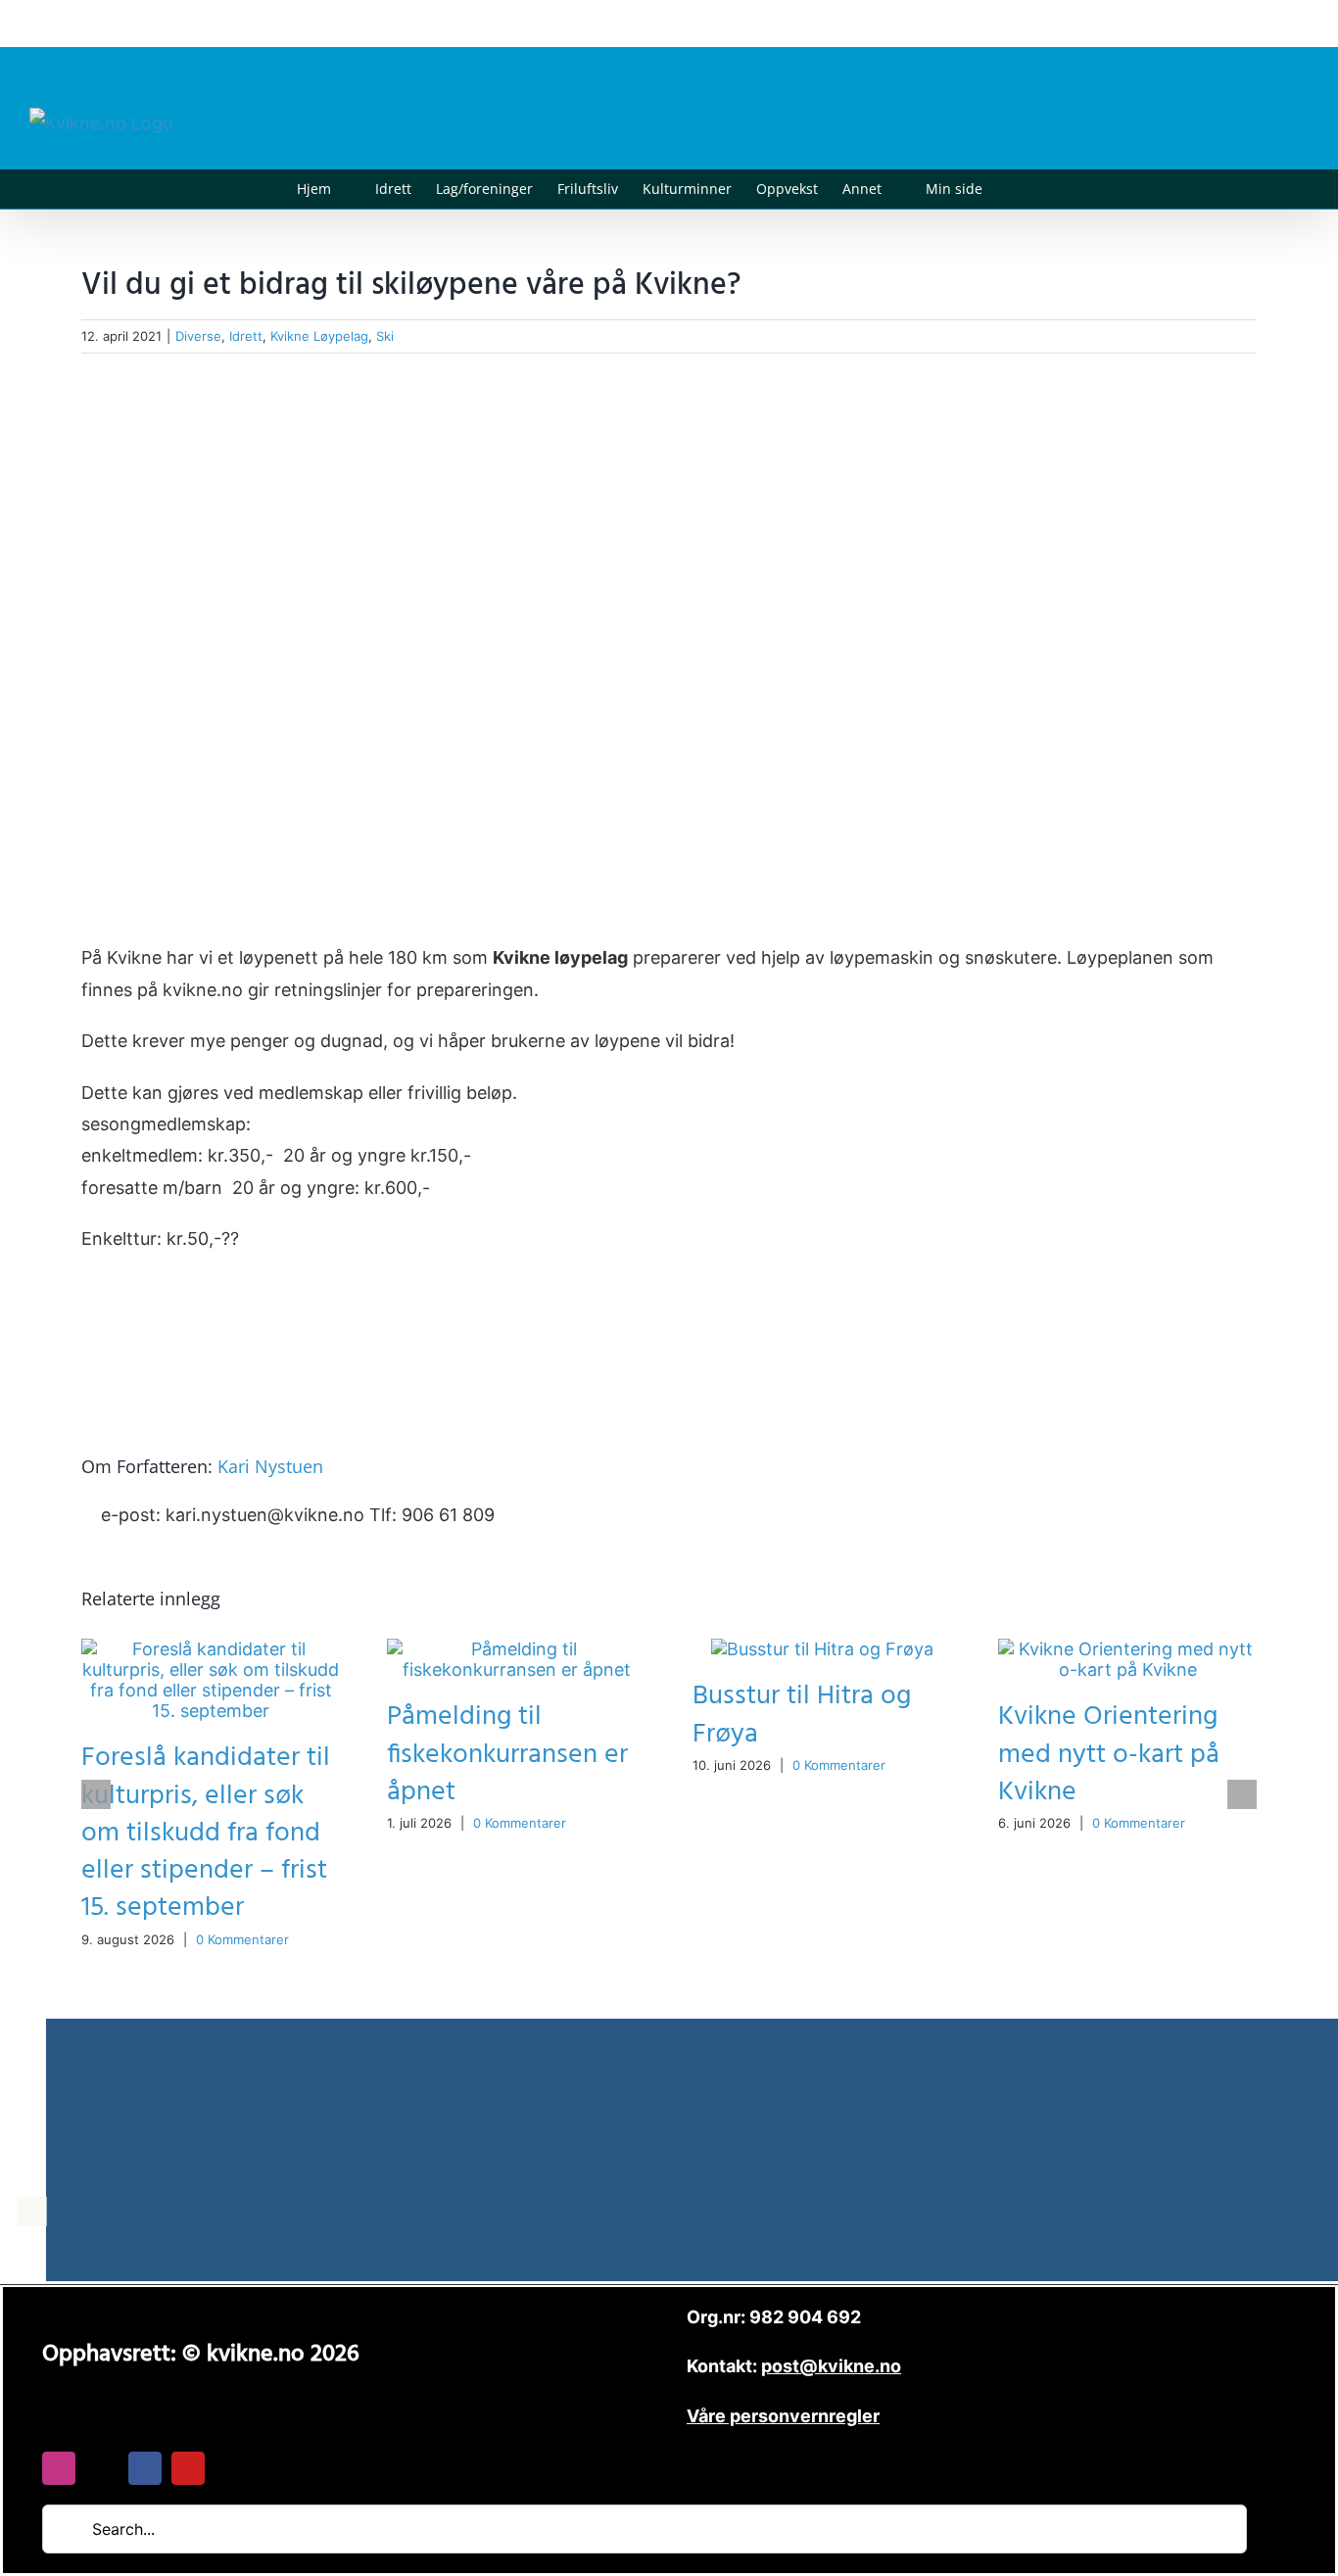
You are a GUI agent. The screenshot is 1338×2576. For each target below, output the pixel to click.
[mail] (102, 2468)
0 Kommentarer (242, 1939)
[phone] (231, 2468)
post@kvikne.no (1265, 23)
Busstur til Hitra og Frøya (802, 1715)
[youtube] (188, 2468)
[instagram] (59, 2468)
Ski (385, 336)
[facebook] (145, 2468)
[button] (1012, 189)
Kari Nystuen (270, 1466)
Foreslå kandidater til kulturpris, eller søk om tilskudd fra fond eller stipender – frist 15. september (206, 1832)
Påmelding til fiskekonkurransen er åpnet (507, 1754)
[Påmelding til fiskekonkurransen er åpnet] (516, 1649)
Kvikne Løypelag (319, 336)
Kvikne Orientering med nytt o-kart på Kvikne (1109, 1754)
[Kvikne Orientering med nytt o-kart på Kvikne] (1127, 1649)
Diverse (198, 336)
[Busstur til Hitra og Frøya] (822, 1649)
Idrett (246, 336)
